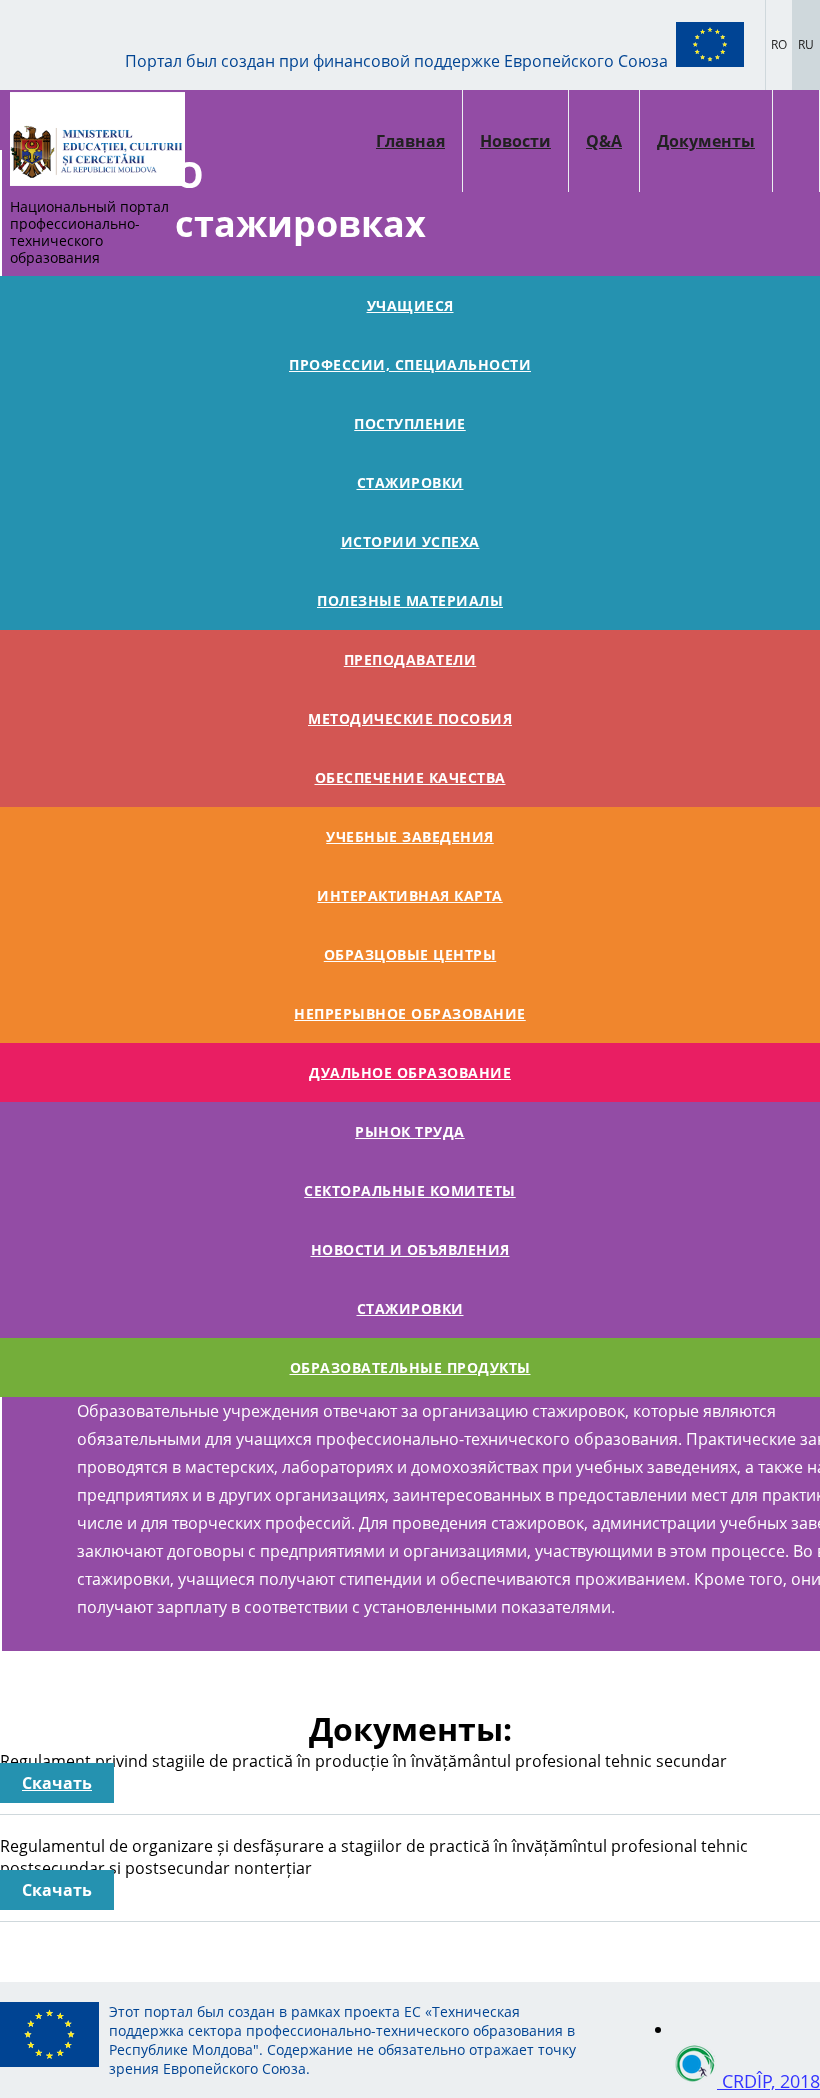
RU (806, 44)
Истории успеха (410, 541)
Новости (515, 141)
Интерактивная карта (410, 895)
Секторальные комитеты (410, 1190)
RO (779, 44)
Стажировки (410, 482)
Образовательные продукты (410, 1367)
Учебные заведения (410, 836)
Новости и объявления (410, 1249)
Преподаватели (410, 659)
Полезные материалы (410, 600)
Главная (410, 141)
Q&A (604, 141)
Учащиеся (410, 305)
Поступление (410, 423)
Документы (706, 141)
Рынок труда (410, 1131)
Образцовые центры (410, 954)
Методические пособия (410, 718)
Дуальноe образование (410, 1072)
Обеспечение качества (410, 777)
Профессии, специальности (410, 364)
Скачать (57, 1783)
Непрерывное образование (410, 1013)
